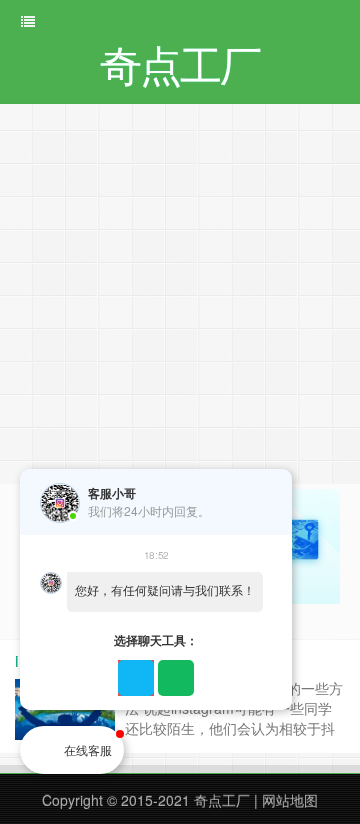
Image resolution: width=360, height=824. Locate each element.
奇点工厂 (222, 800)
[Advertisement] (180, 294)
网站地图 (290, 800)
